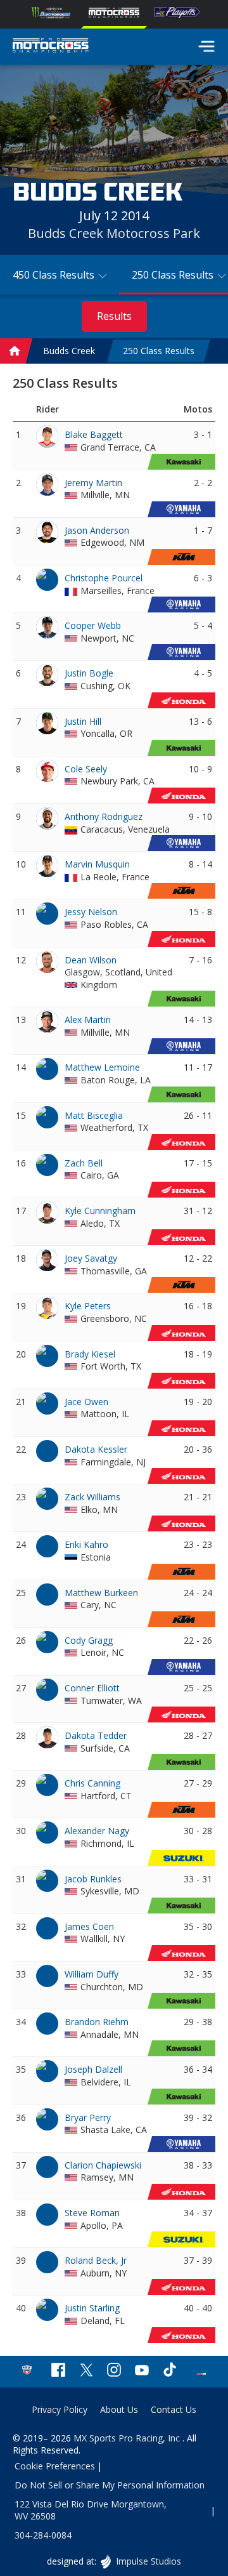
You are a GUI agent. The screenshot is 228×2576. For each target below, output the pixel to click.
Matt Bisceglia (94, 1115)
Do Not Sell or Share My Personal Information (110, 2485)
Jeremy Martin (93, 483)
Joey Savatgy (91, 1258)
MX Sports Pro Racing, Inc (128, 2438)
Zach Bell (84, 1163)
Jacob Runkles (93, 1879)
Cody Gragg (89, 1640)
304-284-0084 (43, 2535)
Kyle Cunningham (100, 1211)
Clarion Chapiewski (103, 2165)
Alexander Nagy (97, 1831)
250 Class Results (159, 351)
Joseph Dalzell (93, 2069)
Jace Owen (86, 1402)
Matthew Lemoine (102, 1067)
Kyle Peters (88, 1306)
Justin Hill (83, 721)
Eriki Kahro (86, 1544)
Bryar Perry (88, 2117)
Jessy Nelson (91, 912)
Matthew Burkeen (101, 1593)
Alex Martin (88, 1020)
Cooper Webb (93, 625)
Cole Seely (86, 769)
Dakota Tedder (96, 1735)
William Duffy (92, 1974)
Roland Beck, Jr (96, 2260)
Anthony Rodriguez (104, 816)
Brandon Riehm (97, 2022)
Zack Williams (92, 1497)
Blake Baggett (94, 434)
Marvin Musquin (97, 864)
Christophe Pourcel (104, 578)
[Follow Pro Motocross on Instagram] (114, 2371)
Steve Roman (92, 2213)
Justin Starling (92, 2308)
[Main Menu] (206, 46)
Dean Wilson (91, 960)
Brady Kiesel (90, 1354)
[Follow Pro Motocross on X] (86, 2371)
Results (114, 316)
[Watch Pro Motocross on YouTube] (142, 2371)
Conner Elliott (92, 1688)
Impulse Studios (148, 2561)
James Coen (89, 1926)
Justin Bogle (89, 673)
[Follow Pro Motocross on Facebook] (58, 2371)
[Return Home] (51, 47)
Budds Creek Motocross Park (114, 233)
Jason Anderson (97, 530)
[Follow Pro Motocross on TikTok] (170, 2371)
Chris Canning (92, 1783)
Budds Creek (69, 351)
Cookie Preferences (55, 2466)
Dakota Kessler (96, 1449)
